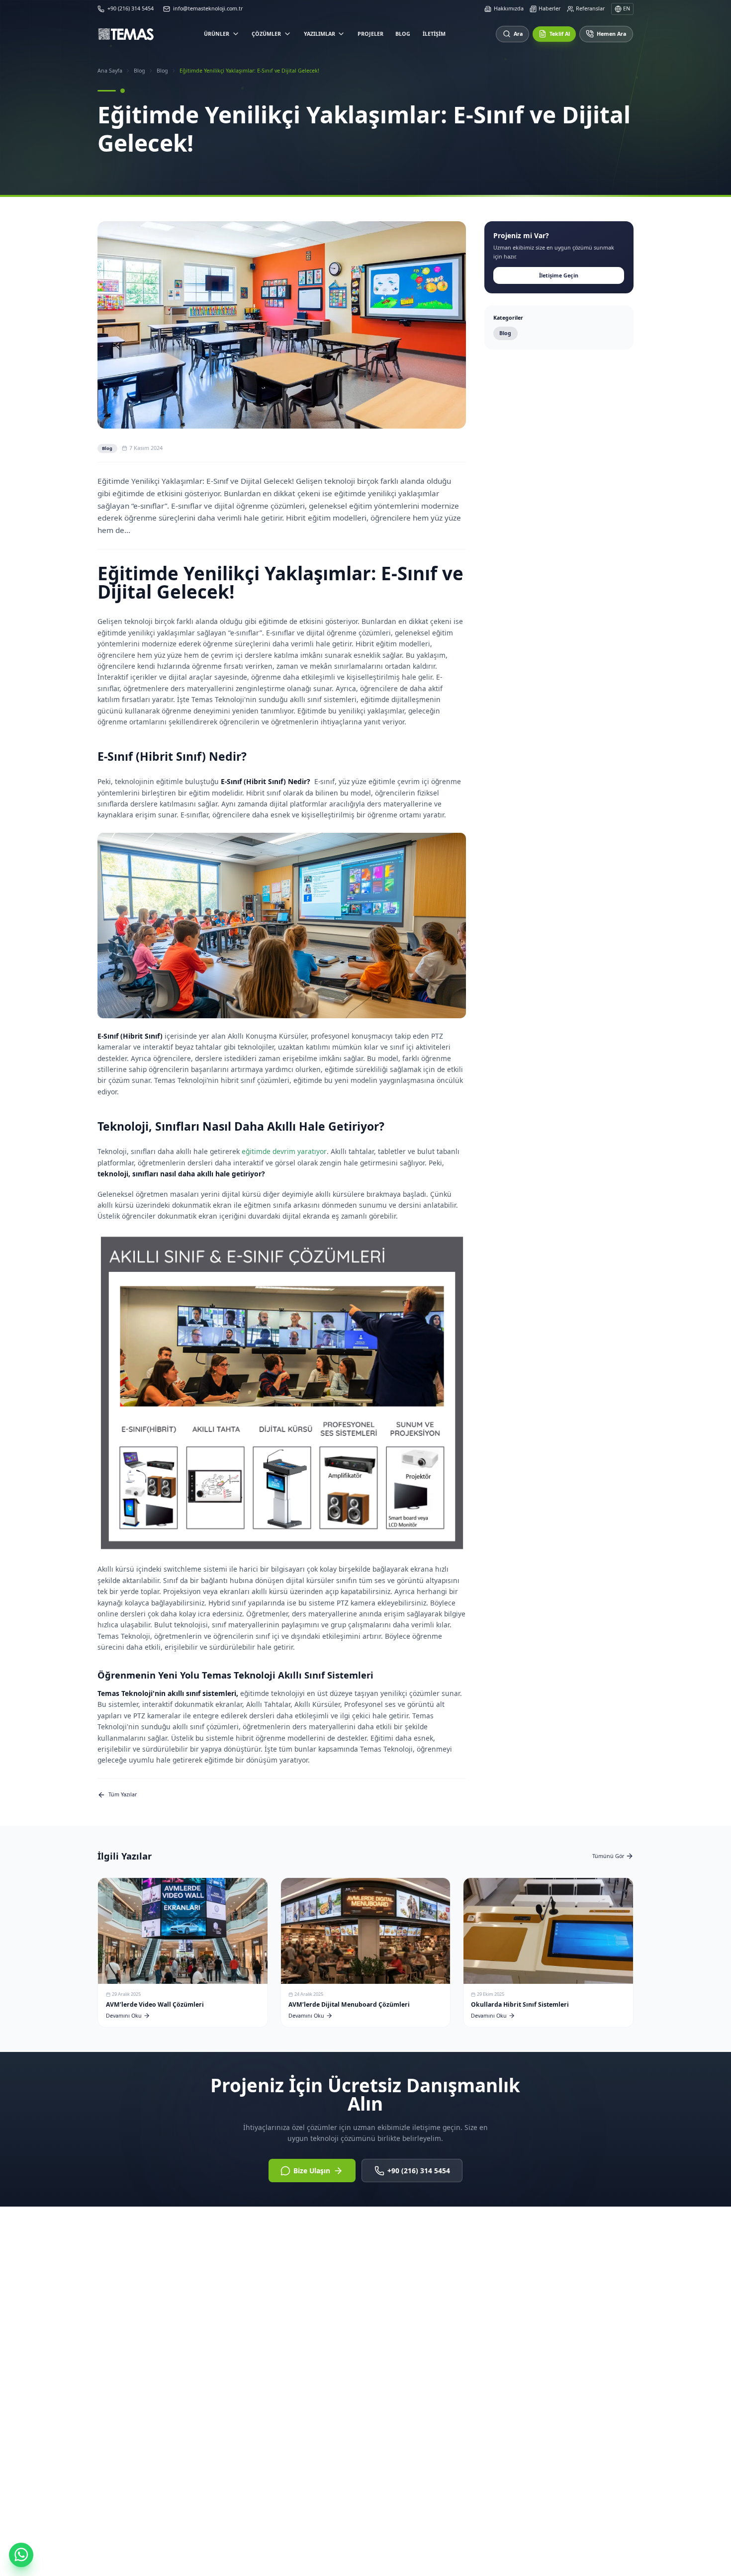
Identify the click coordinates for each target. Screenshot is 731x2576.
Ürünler (217, 34)
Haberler (549, 8)
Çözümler (266, 34)
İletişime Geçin (559, 275)
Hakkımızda (509, 8)
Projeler (370, 34)
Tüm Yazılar (123, 1794)
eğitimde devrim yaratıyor (284, 1151)
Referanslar (590, 8)
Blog (403, 34)
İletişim (434, 34)
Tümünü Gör (608, 1856)
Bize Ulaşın (312, 2171)
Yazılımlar (320, 34)
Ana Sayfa (110, 71)
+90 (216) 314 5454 (419, 2171)
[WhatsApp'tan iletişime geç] (21, 2555)
